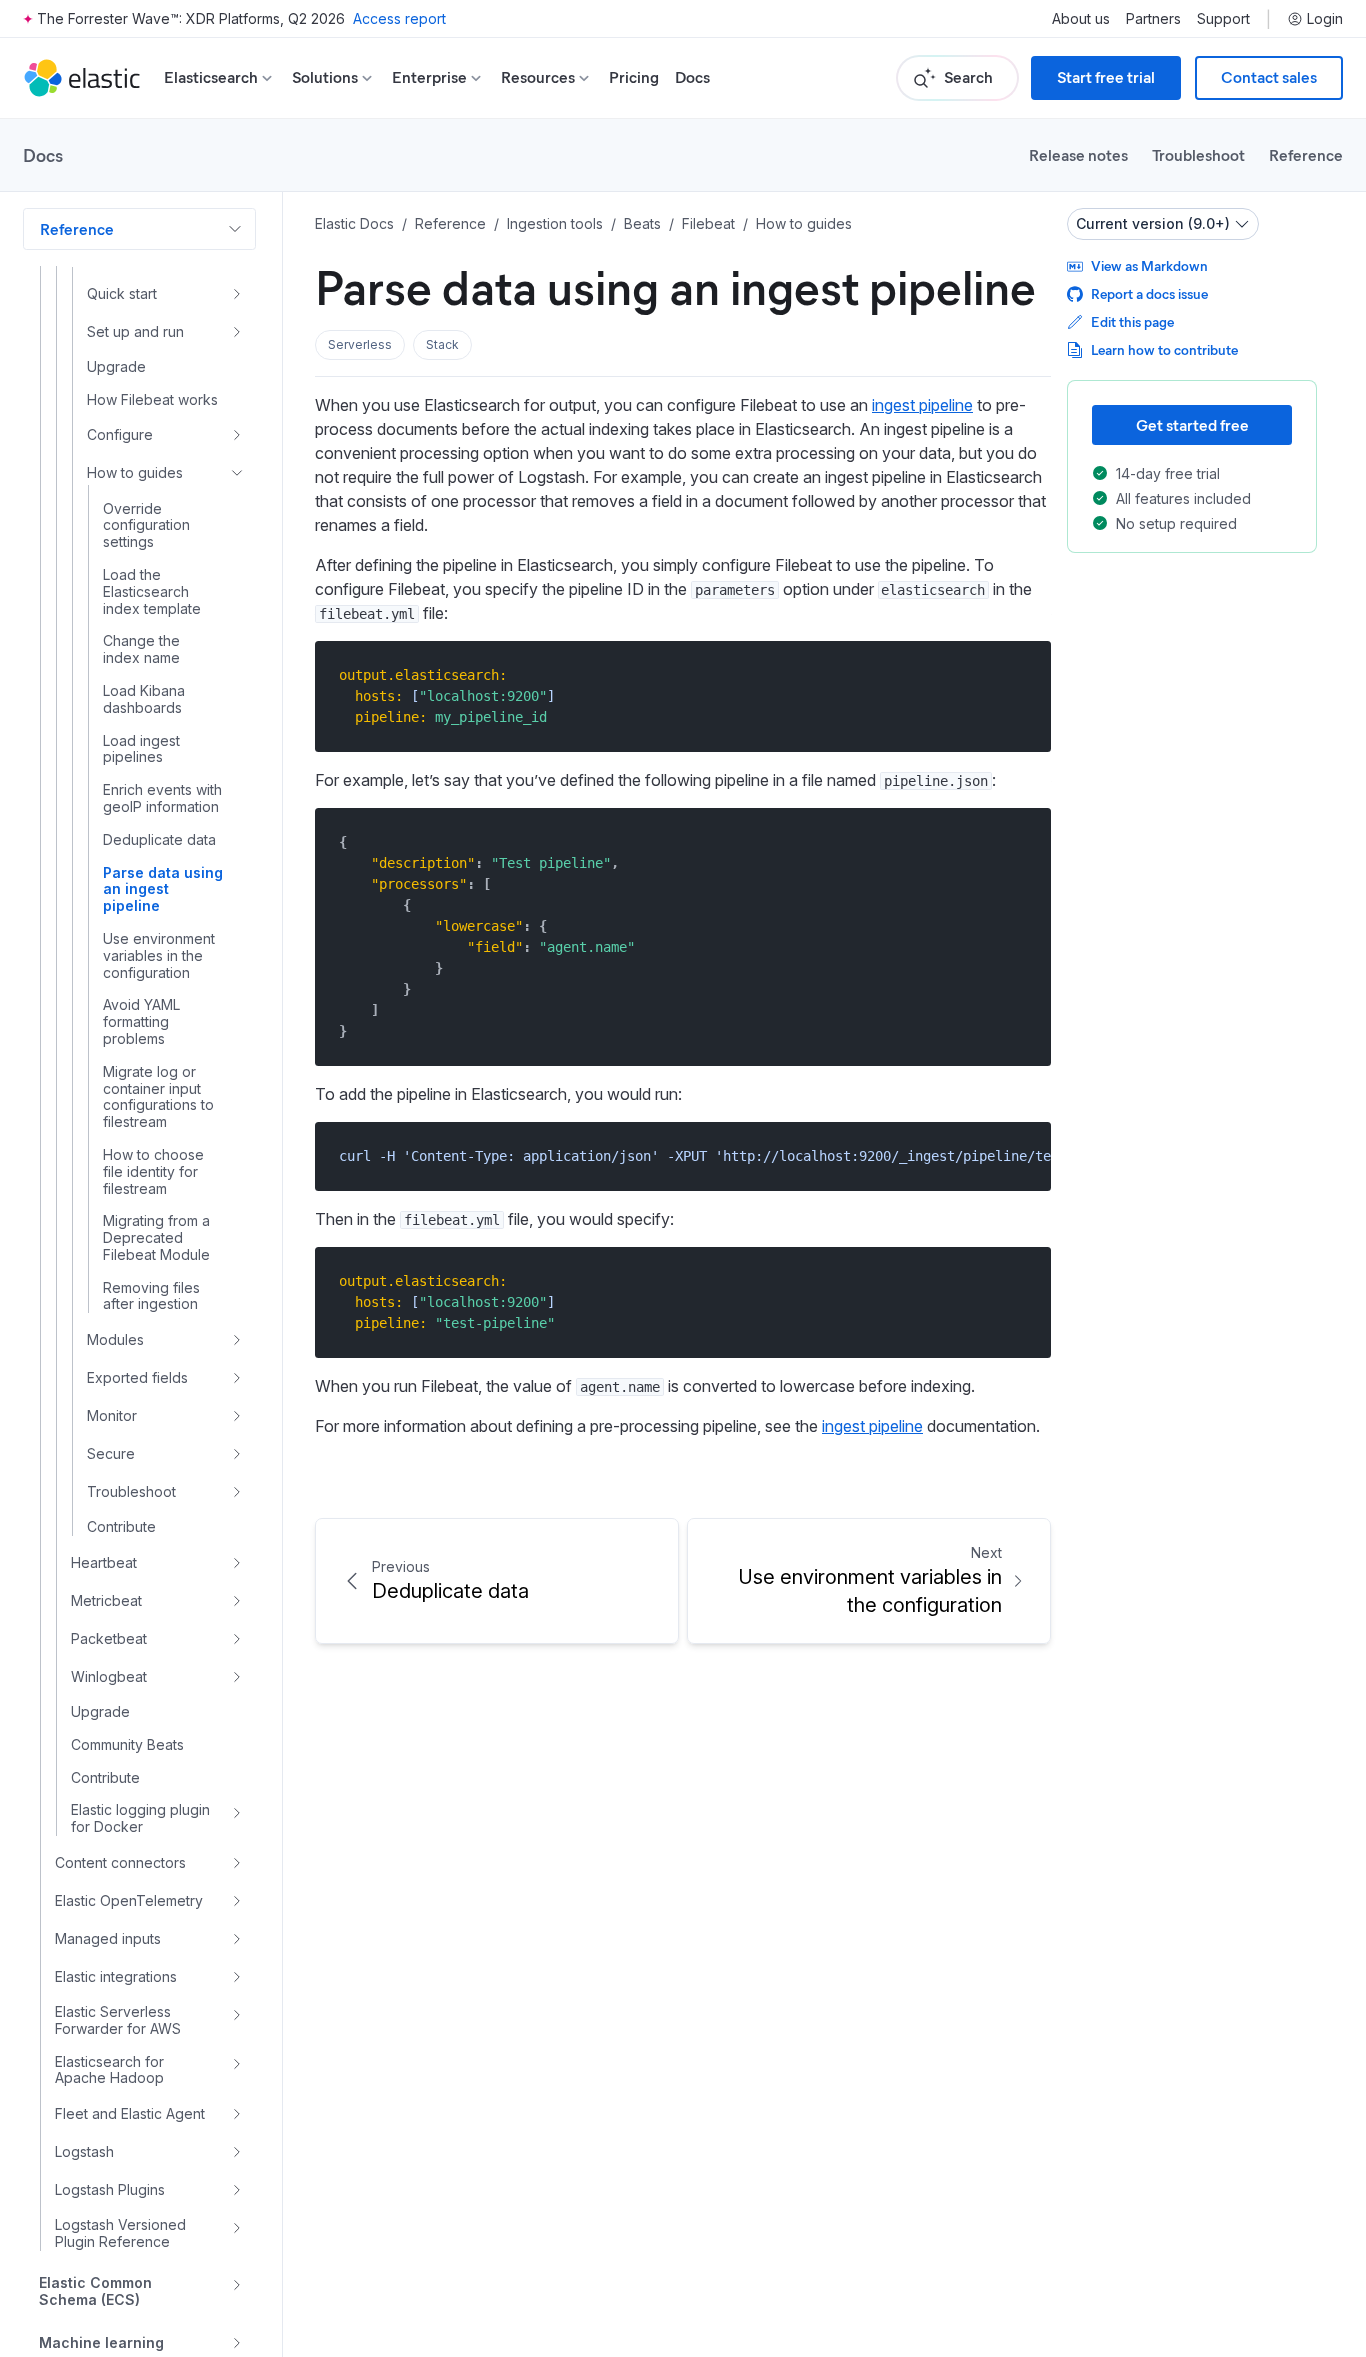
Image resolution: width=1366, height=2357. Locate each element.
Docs (692, 77)
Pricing (634, 77)
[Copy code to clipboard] (1021, 674)
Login (1325, 19)
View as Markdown (1149, 265)
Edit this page (1132, 321)
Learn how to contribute (1164, 349)
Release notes (1078, 154)
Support (1223, 19)
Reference (1306, 154)
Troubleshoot (1198, 154)
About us (1081, 19)
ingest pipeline (922, 405)
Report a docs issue (1149, 293)
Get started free (1192, 424)
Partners (1153, 19)
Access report (399, 18)
